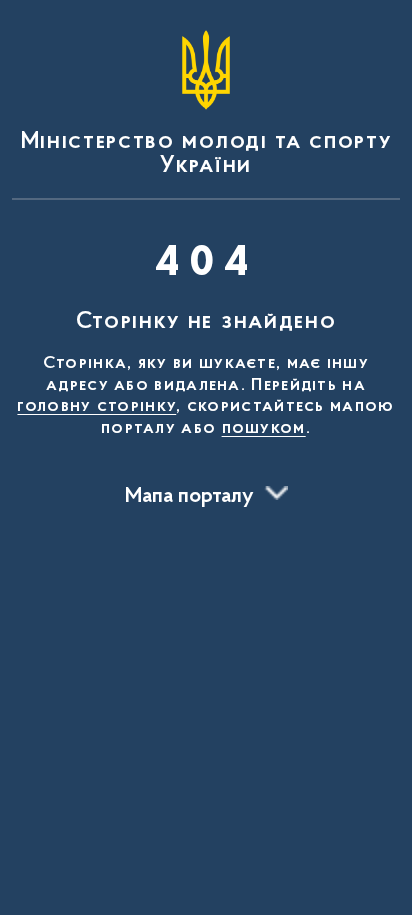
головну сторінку (96, 407)
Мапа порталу (189, 497)
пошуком (264, 429)
